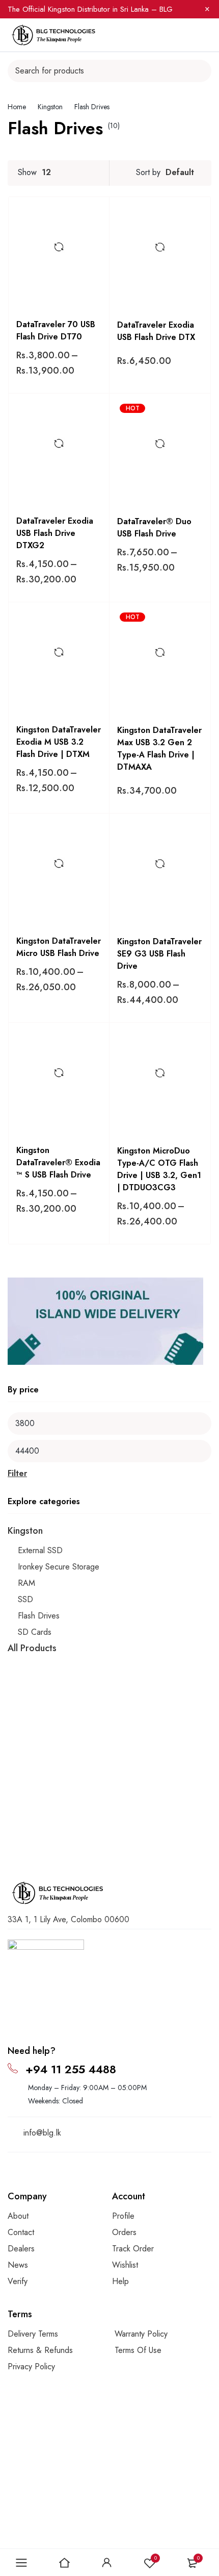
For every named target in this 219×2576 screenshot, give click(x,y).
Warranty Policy (141, 2334)
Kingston (50, 107)
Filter (17, 1473)
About (18, 2216)
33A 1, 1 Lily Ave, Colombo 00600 (69, 1919)
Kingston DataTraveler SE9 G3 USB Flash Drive (159, 954)
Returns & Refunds (40, 2350)
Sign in (107, 2563)
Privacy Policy (31, 2366)
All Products (32, 1648)
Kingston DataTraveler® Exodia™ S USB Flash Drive (58, 1162)
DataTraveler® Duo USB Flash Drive (154, 528)
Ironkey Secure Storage (59, 1567)
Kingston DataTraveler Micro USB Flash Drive (59, 947)
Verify (18, 2281)
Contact (21, 2232)
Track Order (133, 2249)
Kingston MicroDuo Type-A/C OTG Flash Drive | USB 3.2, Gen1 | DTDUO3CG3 (159, 1169)
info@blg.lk (42, 2133)
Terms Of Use (138, 2350)
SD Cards (35, 1632)
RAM (26, 1583)
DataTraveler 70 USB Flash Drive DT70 (56, 330)
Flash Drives (39, 1616)
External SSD (40, 1550)
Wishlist (156, 2558)
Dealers (21, 2249)
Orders (124, 2232)
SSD (25, 1599)
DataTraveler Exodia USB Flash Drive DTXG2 (55, 533)
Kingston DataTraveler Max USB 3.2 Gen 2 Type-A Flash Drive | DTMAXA (159, 749)
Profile (123, 2216)
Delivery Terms (33, 2334)
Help (120, 2281)
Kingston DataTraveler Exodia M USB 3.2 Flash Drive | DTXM (59, 742)
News (18, 2265)
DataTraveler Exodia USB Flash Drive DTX (156, 331)
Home (17, 107)
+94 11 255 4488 (71, 2069)
